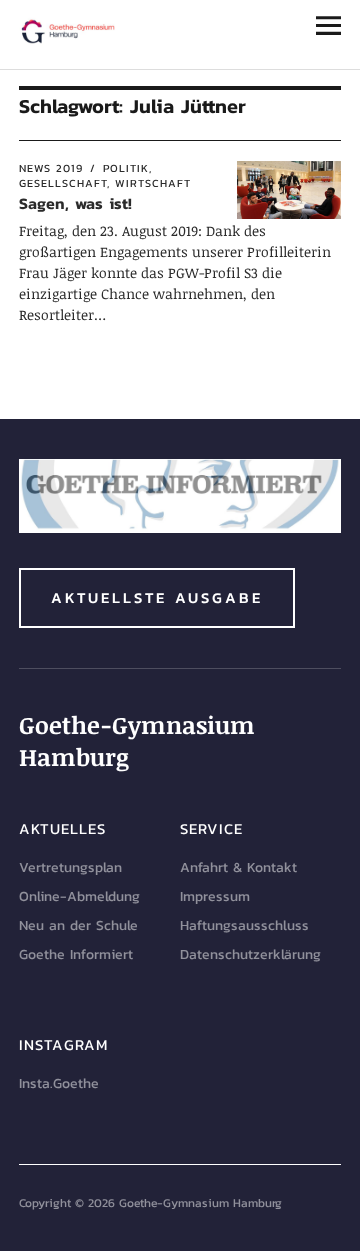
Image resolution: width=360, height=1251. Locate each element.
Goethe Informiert (76, 954)
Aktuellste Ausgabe (157, 597)
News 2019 (51, 168)
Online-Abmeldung (79, 896)
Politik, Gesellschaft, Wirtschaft (105, 175)
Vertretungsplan (70, 867)
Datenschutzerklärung (250, 954)
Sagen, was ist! (75, 203)
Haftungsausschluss (244, 925)
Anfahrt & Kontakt (238, 867)
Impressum (215, 896)
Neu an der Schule (78, 925)
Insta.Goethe (59, 1083)
